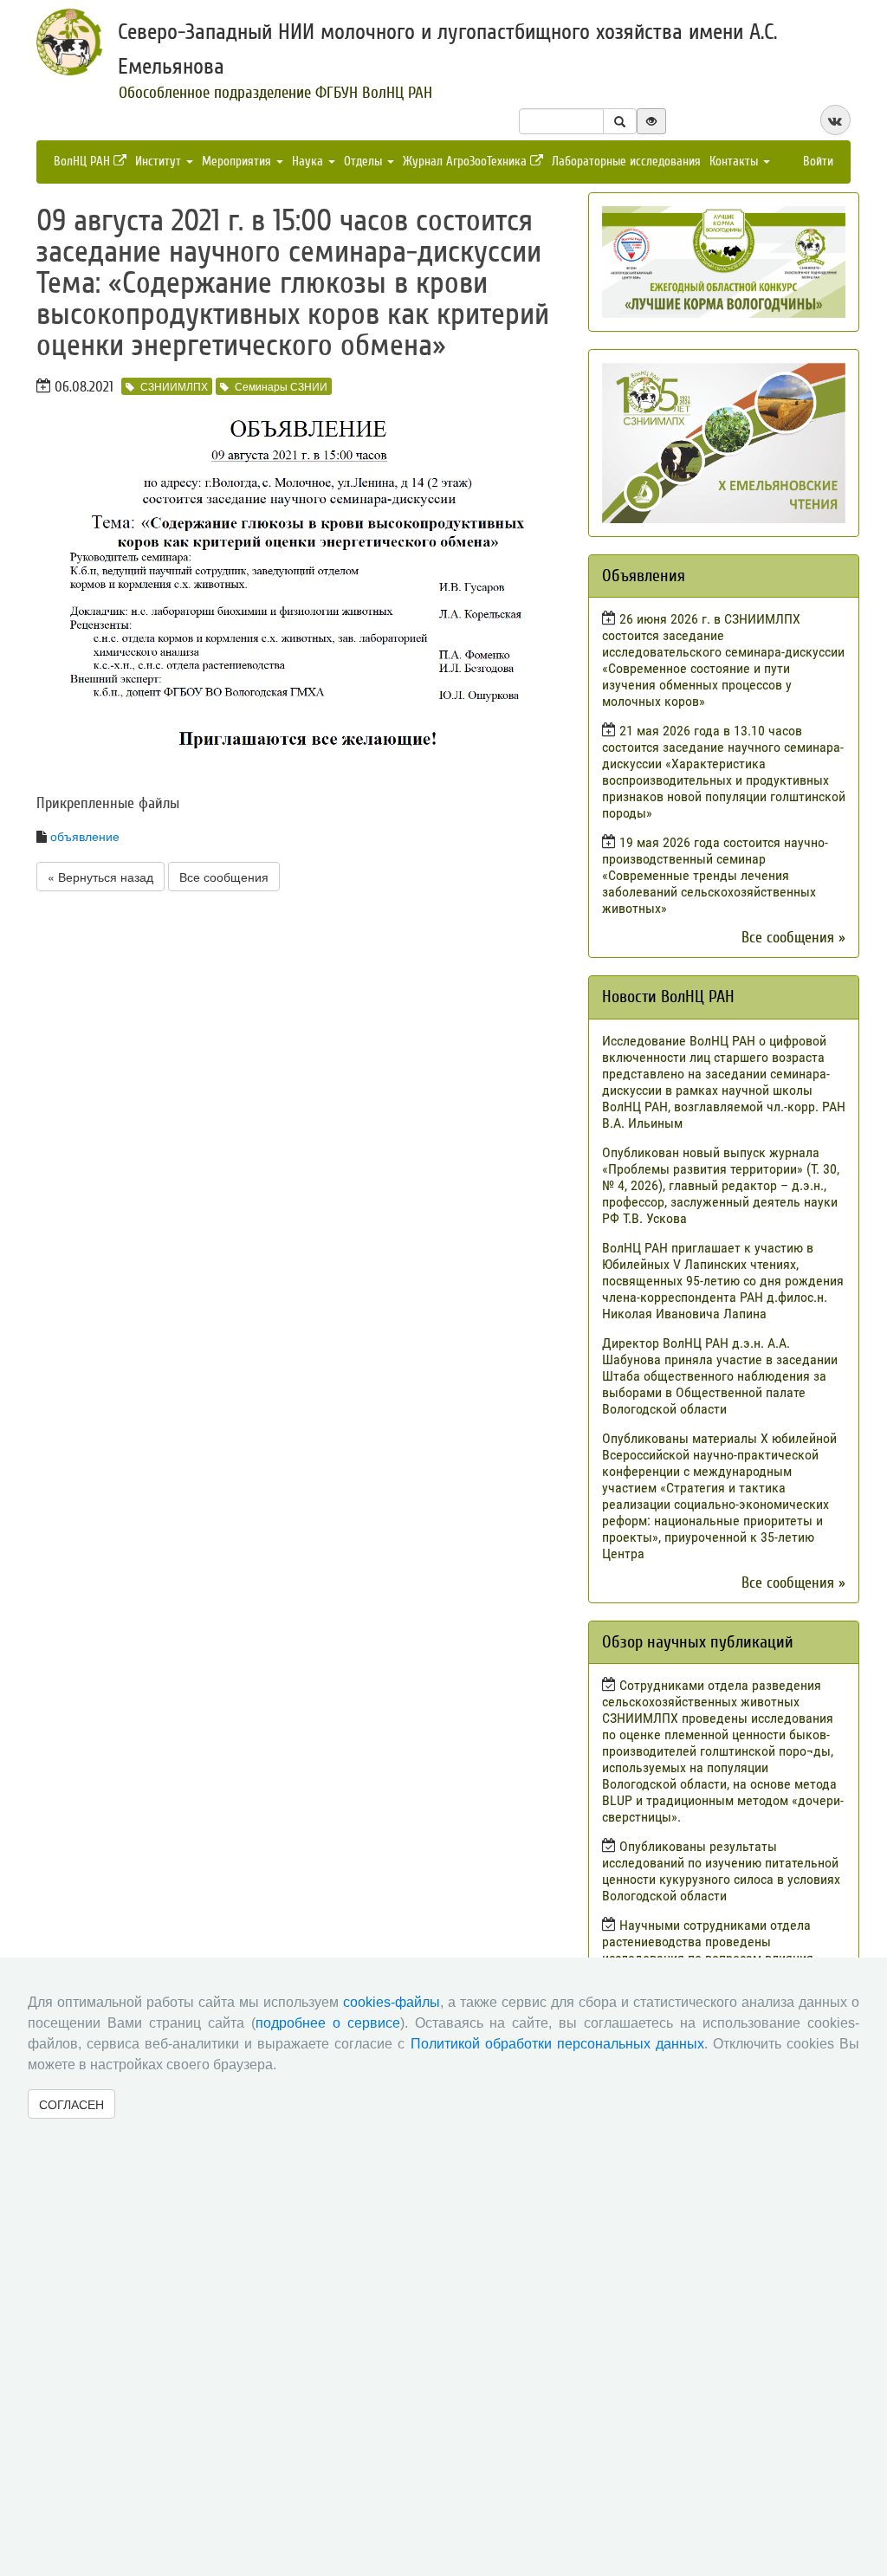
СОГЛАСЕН (71, 2104)
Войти (818, 162)
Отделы (365, 162)
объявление (85, 836)
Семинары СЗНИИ (281, 386)
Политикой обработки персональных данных (557, 2044)
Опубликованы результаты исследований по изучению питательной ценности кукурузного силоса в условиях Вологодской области (721, 1871)
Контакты (735, 162)
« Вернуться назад (100, 877)
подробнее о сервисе (328, 2023)
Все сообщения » (793, 938)
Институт (160, 162)
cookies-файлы (392, 2002)
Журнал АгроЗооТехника (466, 162)
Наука (309, 162)
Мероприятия (238, 162)
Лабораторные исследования (626, 162)
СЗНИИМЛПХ (174, 386)
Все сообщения (224, 877)
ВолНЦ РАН (84, 162)
